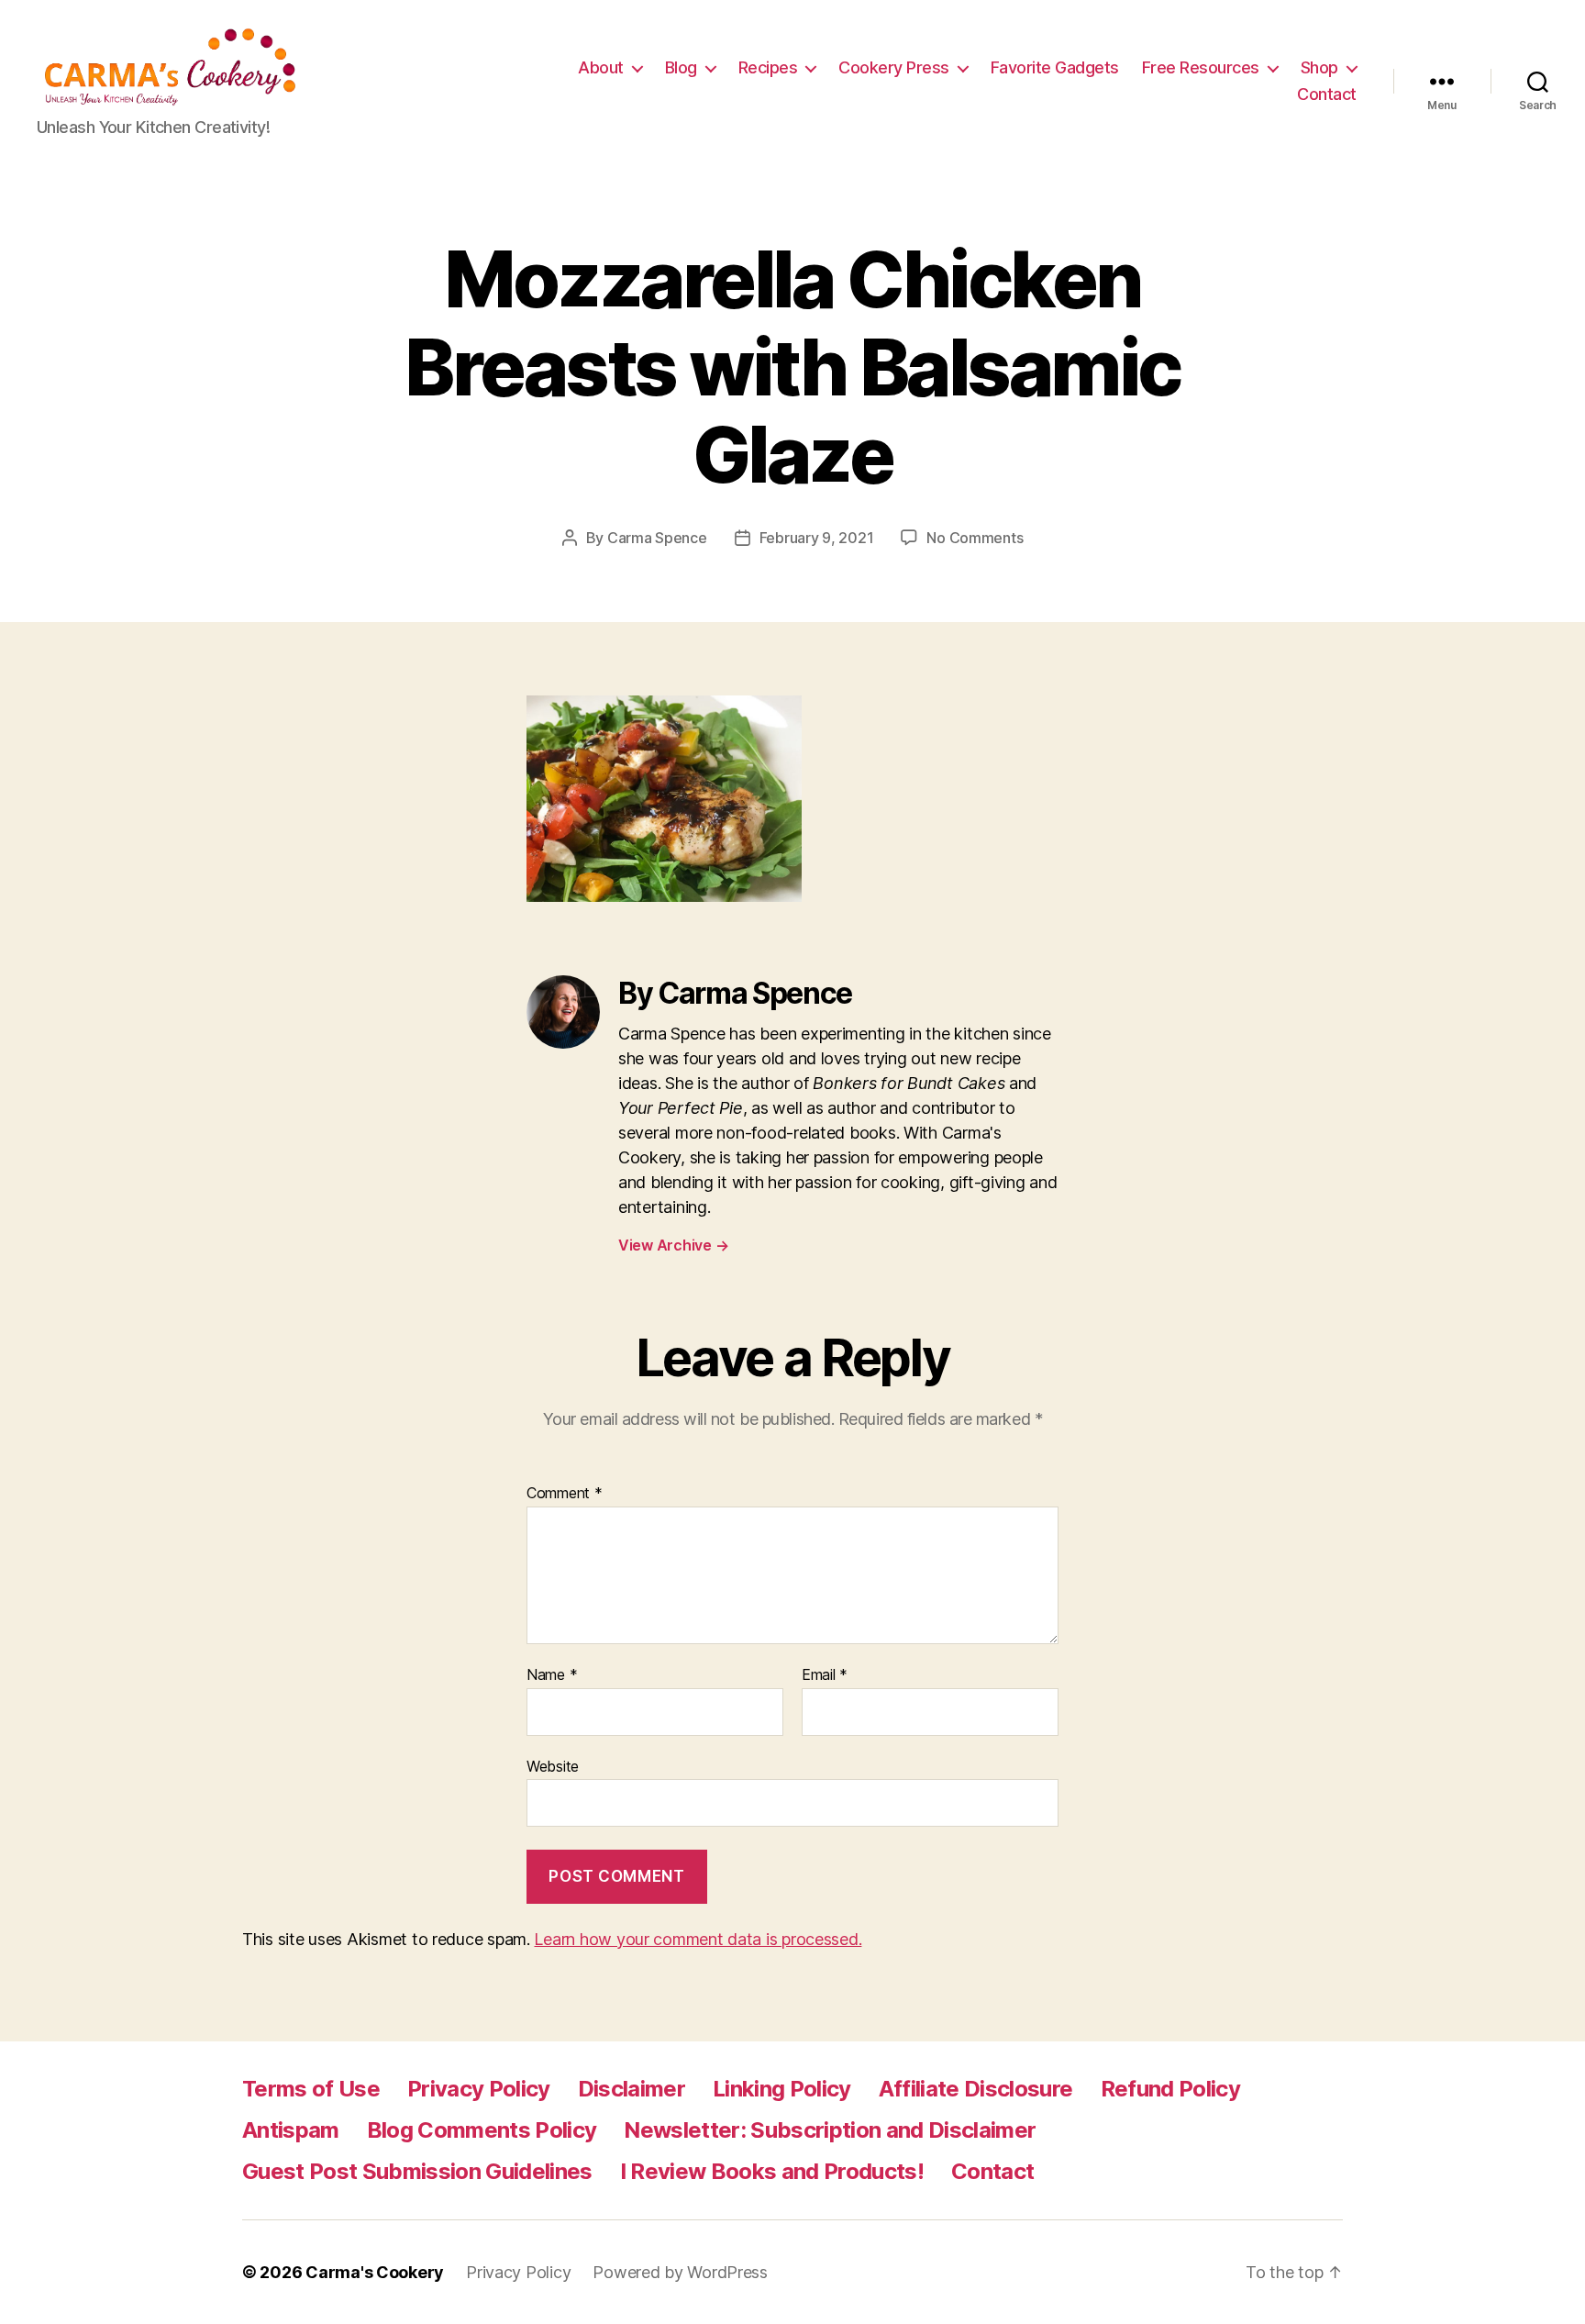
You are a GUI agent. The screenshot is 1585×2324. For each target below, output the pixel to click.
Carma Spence (657, 538)
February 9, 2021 (817, 538)
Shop (1319, 67)
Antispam (291, 2130)
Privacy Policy (479, 2089)
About (601, 67)
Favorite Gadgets (1055, 67)
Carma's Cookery (375, 2272)
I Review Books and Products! (772, 2171)
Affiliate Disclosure (976, 2089)
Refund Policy (1170, 2089)
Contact (1327, 94)
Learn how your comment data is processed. (698, 1939)
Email (825, 1675)
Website (553, 1766)
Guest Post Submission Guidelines (417, 2171)
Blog (681, 67)
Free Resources (1201, 67)
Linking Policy (782, 2089)
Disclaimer (632, 2089)
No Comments (975, 538)
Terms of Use (311, 2089)
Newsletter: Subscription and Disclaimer (830, 2130)
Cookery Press (894, 67)
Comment (565, 1494)
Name (552, 1675)
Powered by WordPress (680, 2272)
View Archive (673, 1245)
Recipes (768, 67)
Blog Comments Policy (482, 2130)
